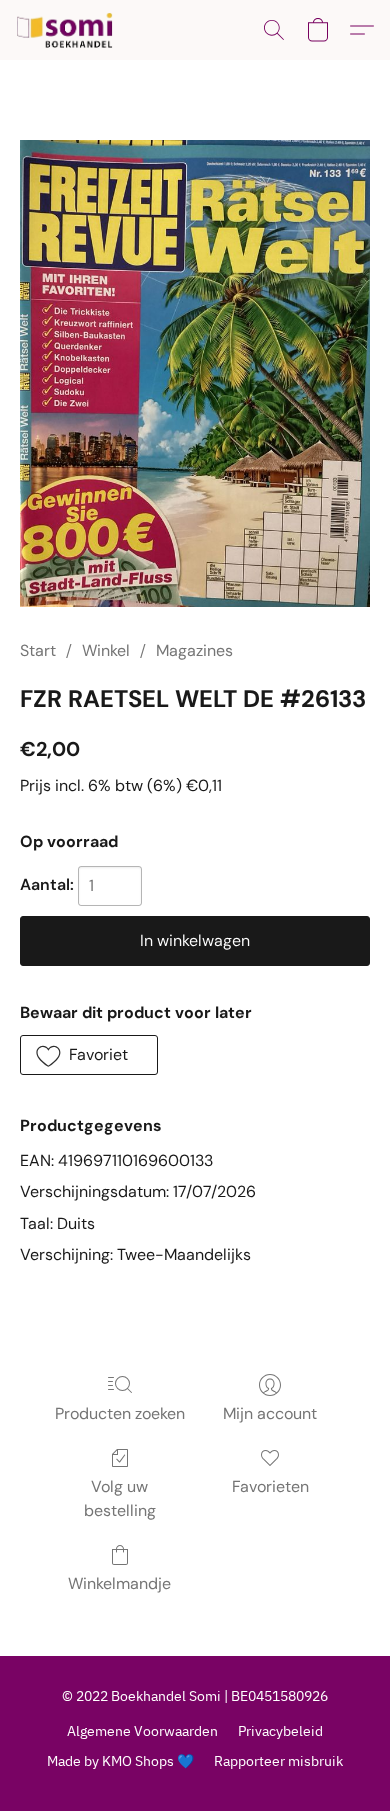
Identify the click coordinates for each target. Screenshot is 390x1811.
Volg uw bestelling (120, 1498)
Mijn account (270, 1413)
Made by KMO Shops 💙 (120, 1761)
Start (38, 650)
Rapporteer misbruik (278, 1761)
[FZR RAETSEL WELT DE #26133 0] (195, 373)
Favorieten (270, 1486)
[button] (67, 30)
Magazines (194, 650)
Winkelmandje (119, 1583)
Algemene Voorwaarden (142, 1731)
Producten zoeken (120, 1413)
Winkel (106, 650)
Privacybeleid (280, 1731)
